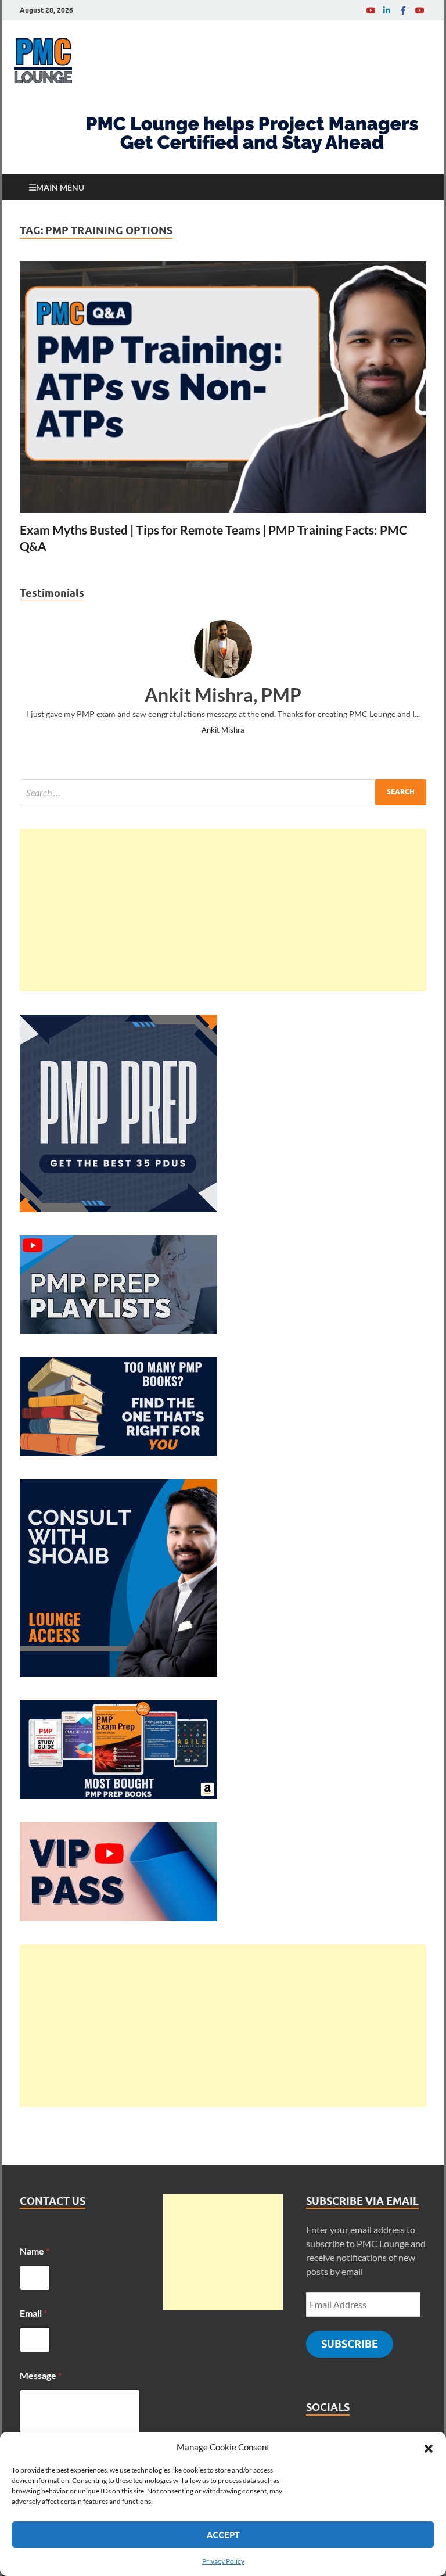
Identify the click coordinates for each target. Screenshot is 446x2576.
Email (33, 2313)
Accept (223, 2535)
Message (41, 2375)
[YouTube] (371, 10)
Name (35, 2251)
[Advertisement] (223, 910)
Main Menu (60, 187)
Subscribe (350, 2344)
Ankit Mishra (223, 730)
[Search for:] (223, 792)
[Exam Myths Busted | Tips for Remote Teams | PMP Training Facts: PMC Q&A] (223, 387)
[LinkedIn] (387, 10)
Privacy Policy (223, 2561)
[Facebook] (403, 10)
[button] (429, 2447)
